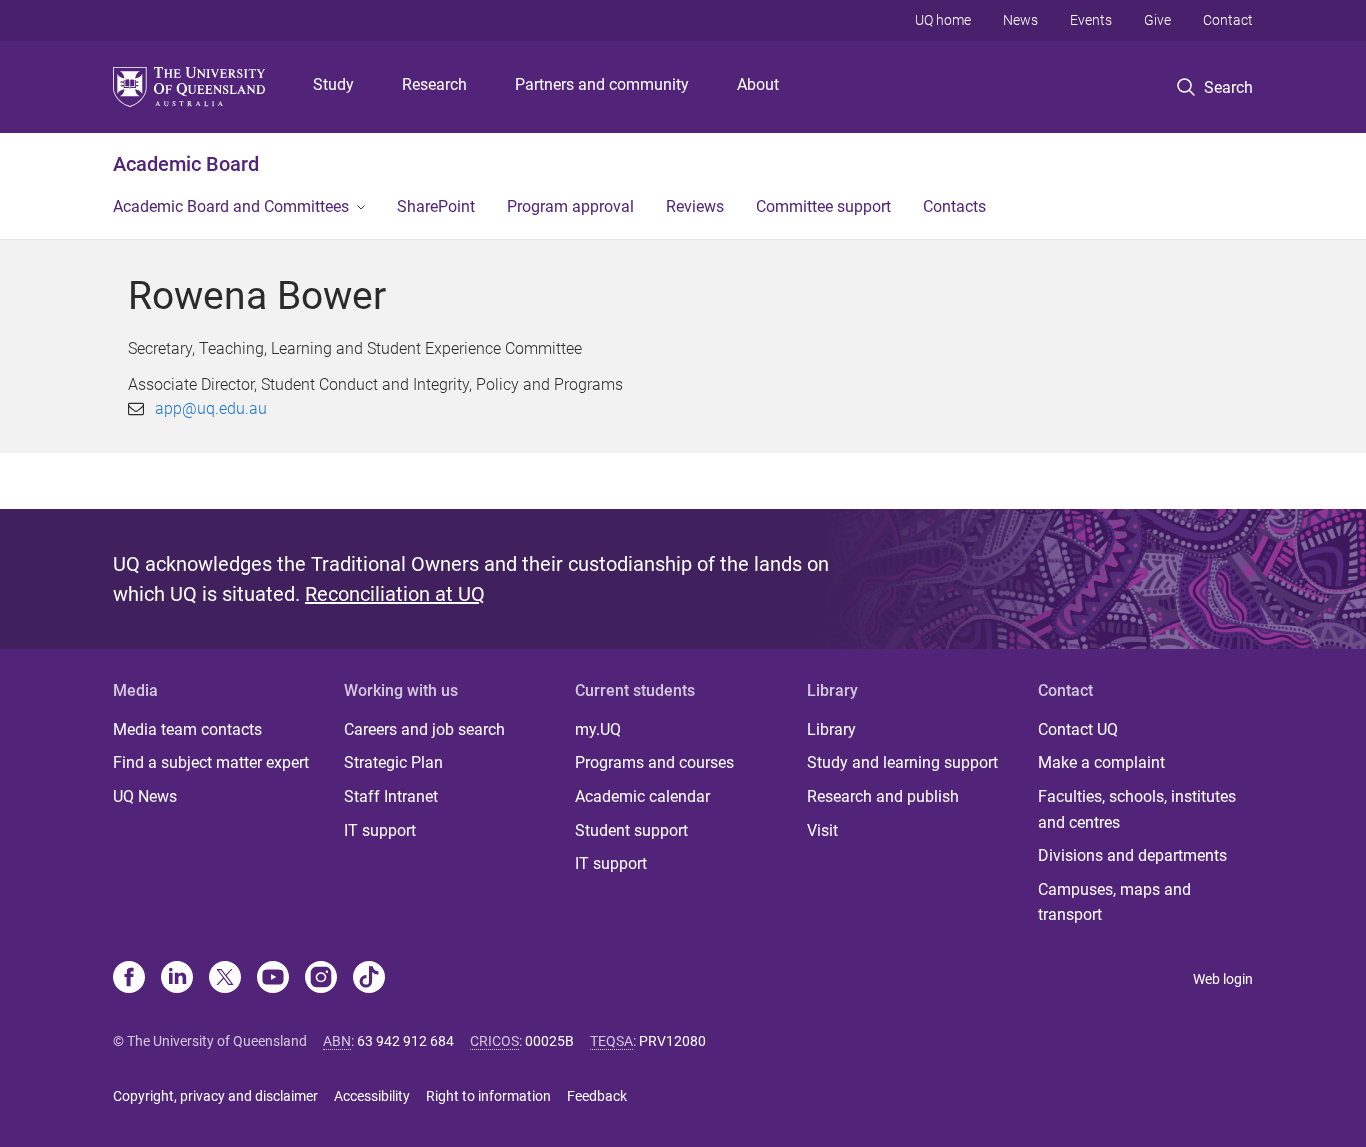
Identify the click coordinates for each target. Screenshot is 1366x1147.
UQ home (943, 20)
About (758, 84)
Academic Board (186, 164)
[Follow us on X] (225, 979)
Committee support (823, 206)
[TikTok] (369, 979)
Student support (631, 830)
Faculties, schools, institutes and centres (1137, 809)
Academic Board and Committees (231, 206)
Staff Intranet (391, 796)
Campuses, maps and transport (1114, 902)
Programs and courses (654, 762)
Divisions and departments (1132, 855)
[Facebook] (129, 979)
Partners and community (602, 84)
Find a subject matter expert (211, 762)
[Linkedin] (177, 979)
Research (434, 84)
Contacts (954, 206)
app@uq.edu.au (211, 408)
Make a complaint (1101, 762)
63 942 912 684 (405, 1041)
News (1020, 20)
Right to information (488, 1096)
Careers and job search (424, 729)
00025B (549, 1041)
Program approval (570, 206)
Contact (1228, 20)
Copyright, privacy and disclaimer (215, 1096)
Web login (1223, 979)
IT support (380, 830)
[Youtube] (273, 979)
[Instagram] (321, 979)
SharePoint (436, 206)
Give (1157, 20)
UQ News (145, 796)
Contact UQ (1078, 729)
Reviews (695, 206)
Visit (822, 830)
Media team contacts (187, 729)
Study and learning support (902, 762)
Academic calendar (642, 796)
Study (333, 84)
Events (1091, 20)
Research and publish (883, 796)
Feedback (597, 1096)
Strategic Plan (393, 762)
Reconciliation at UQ (395, 594)
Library (831, 729)
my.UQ (598, 729)
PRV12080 (672, 1041)
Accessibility (372, 1096)
